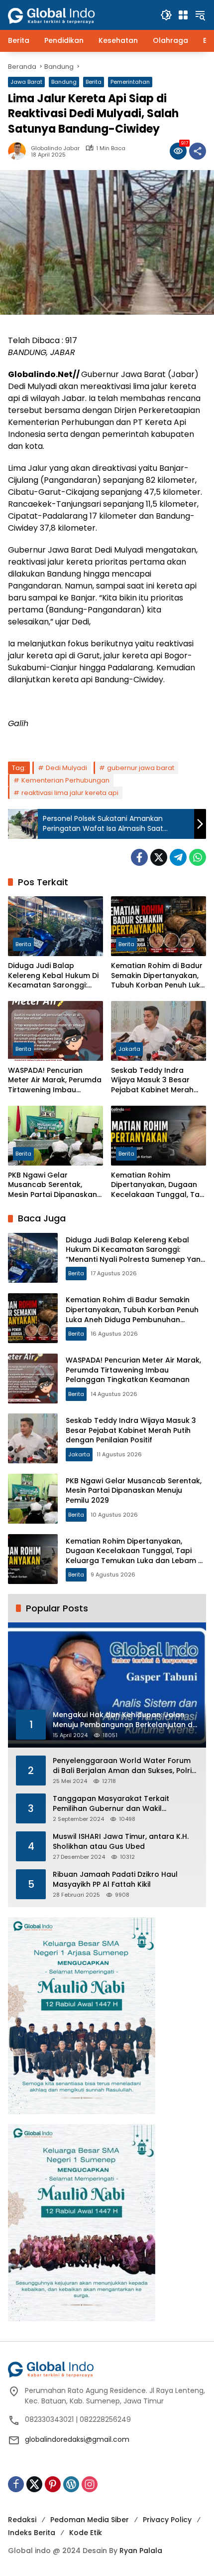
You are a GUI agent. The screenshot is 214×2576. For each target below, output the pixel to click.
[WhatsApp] (198, 857)
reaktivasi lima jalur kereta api (70, 793)
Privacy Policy (167, 2520)
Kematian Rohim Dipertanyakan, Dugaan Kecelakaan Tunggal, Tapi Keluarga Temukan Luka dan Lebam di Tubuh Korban (159, 1185)
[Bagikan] (198, 151)
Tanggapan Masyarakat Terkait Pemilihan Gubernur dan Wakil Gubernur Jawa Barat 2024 (111, 1804)
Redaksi (22, 2520)
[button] (166, 15)
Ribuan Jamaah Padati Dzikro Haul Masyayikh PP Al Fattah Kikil (115, 1880)
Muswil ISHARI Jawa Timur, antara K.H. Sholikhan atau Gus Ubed (121, 1842)
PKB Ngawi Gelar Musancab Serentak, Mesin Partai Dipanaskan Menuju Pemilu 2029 (53, 1185)
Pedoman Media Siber (90, 2520)
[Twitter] (159, 857)
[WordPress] (71, 2484)
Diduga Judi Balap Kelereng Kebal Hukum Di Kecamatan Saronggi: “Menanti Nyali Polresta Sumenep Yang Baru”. (53, 976)
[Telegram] (178, 857)
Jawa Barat (26, 82)
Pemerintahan (130, 82)
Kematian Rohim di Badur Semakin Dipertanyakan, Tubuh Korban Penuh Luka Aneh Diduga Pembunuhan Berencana (158, 976)
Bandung (64, 82)
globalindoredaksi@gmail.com (77, 2439)
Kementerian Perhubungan (65, 780)
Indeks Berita (32, 2533)
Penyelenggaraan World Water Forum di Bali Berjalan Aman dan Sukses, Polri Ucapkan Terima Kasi (122, 1766)
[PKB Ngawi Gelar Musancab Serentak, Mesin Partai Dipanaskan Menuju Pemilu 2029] (55, 1136)
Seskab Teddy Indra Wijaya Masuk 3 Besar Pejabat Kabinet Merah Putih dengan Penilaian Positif (152, 1081)
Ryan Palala (141, 2551)
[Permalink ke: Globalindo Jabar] (19, 151)
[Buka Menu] (183, 15)
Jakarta (129, 1049)
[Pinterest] (53, 2484)
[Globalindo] (66, 10)
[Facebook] (139, 857)
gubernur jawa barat (141, 768)
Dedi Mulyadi (66, 768)
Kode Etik (86, 2533)
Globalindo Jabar (55, 148)
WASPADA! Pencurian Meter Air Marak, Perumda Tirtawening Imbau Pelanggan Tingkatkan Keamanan (55, 1081)
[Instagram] (90, 2484)
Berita (94, 82)
